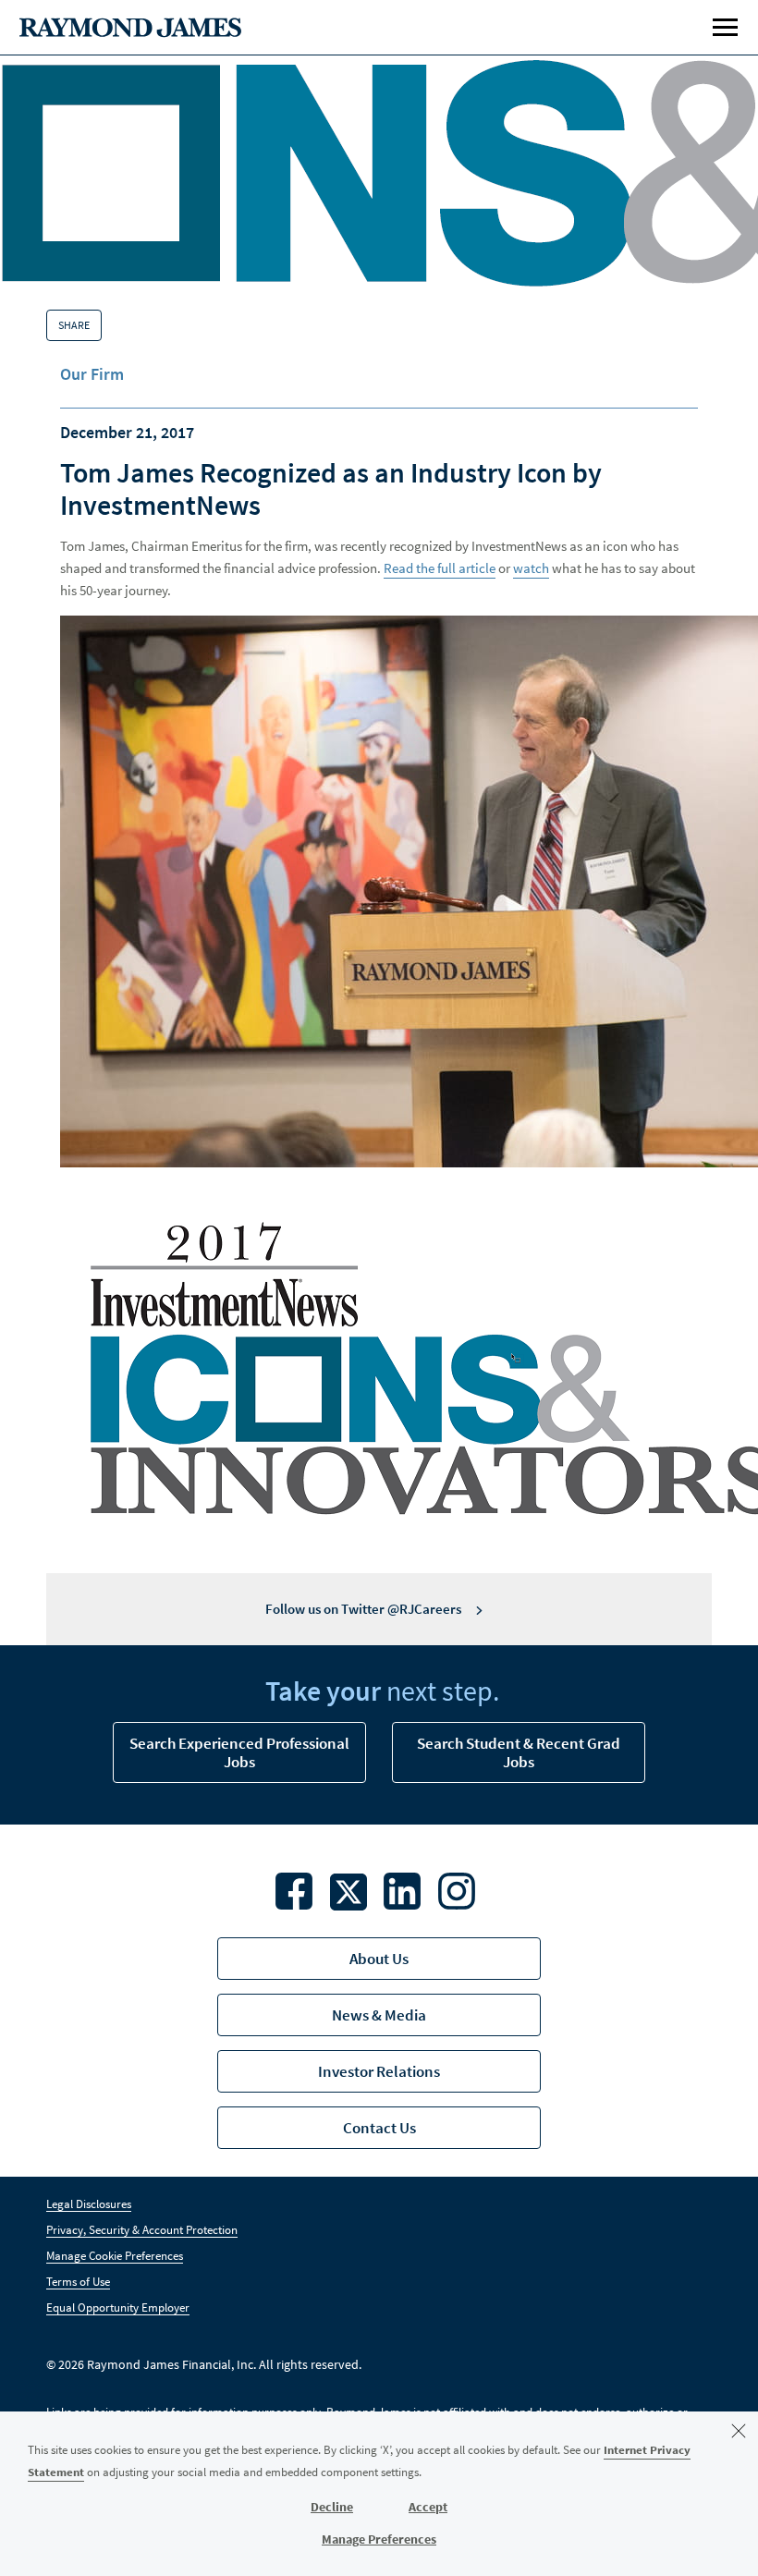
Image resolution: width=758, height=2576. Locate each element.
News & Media (379, 2015)
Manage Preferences (379, 2539)
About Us (379, 1959)
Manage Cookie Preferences (115, 2256)
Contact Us (379, 2128)
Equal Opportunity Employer (118, 2307)
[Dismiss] (739, 2431)
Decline (332, 2507)
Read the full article (440, 568)
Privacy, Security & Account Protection (142, 2230)
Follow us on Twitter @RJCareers (363, 1609)
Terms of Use (78, 2282)
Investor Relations (379, 2071)
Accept (428, 2507)
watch (531, 568)
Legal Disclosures (89, 2204)
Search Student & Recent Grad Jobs (519, 1752)
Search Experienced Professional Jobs (239, 1752)
